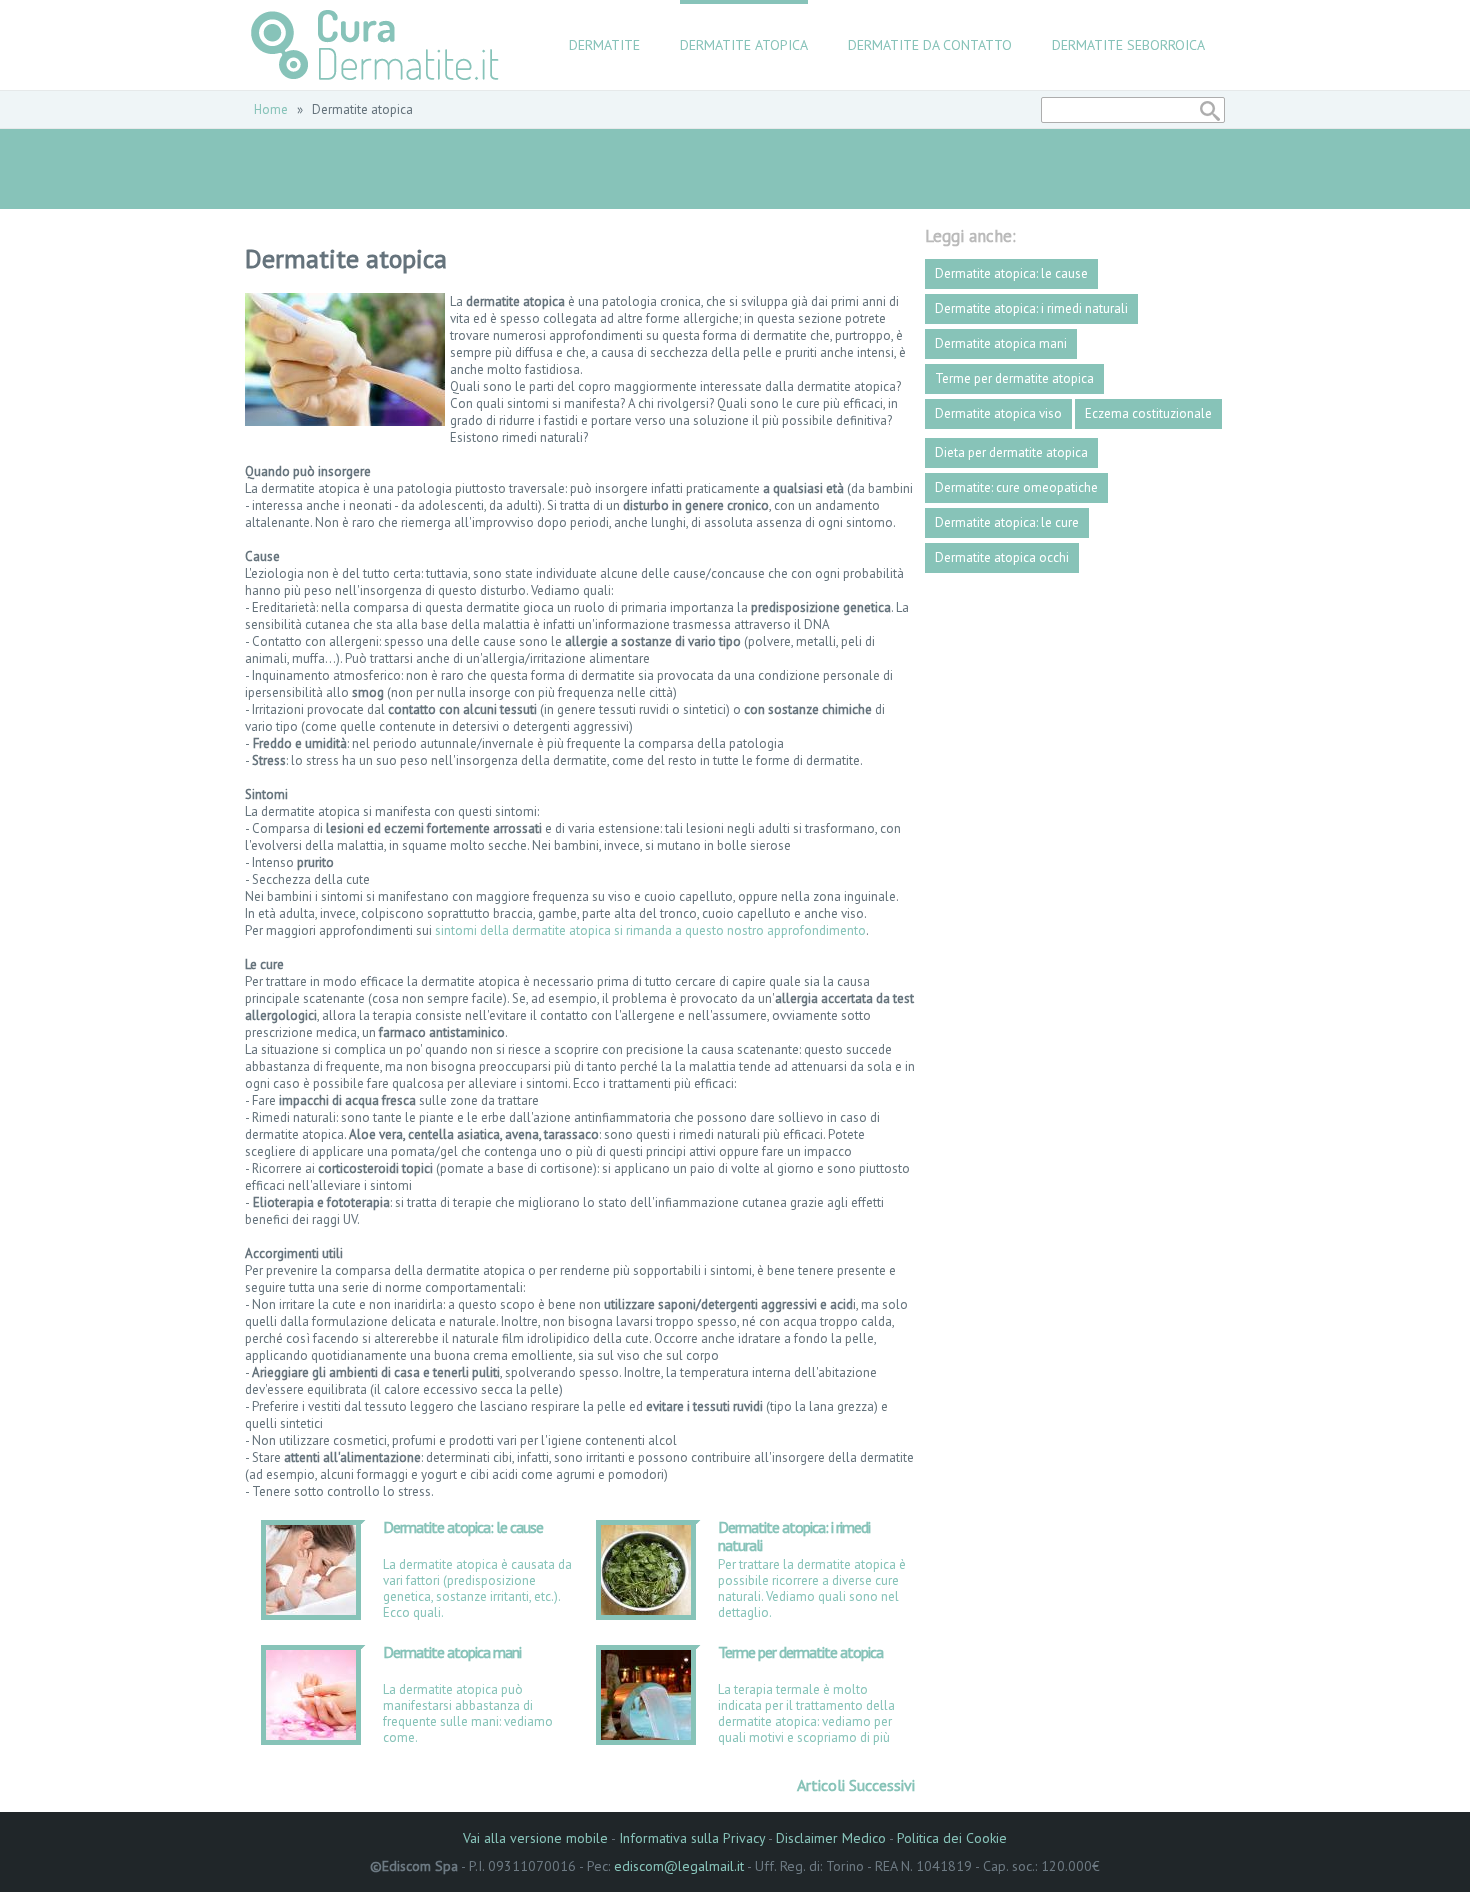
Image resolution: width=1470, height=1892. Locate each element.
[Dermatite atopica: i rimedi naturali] (646, 1610)
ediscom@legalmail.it (679, 1866)
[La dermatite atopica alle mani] (311, 1735)
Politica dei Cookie (952, 1838)
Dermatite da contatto (930, 45)
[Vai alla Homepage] (376, 45)
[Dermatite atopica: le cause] (311, 1610)
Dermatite (604, 45)
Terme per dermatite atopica (800, 1652)
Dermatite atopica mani (452, 1652)
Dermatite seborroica (1128, 45)
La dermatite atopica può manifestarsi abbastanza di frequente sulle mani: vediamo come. (468, 1713)
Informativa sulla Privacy (692, 1838)
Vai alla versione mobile (535, 1838)
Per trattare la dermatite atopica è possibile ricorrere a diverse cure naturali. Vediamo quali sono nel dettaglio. (812, 1588)
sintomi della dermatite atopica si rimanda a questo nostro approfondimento (650, 930)
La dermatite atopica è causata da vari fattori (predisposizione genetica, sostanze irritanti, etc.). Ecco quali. (477, 1588)
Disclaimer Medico (831, 1838)
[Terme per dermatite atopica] (646, 1735)
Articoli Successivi (856, 1785)
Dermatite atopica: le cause (463, 1527)
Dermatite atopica (744, 45)
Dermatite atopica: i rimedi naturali (794, 1536)
